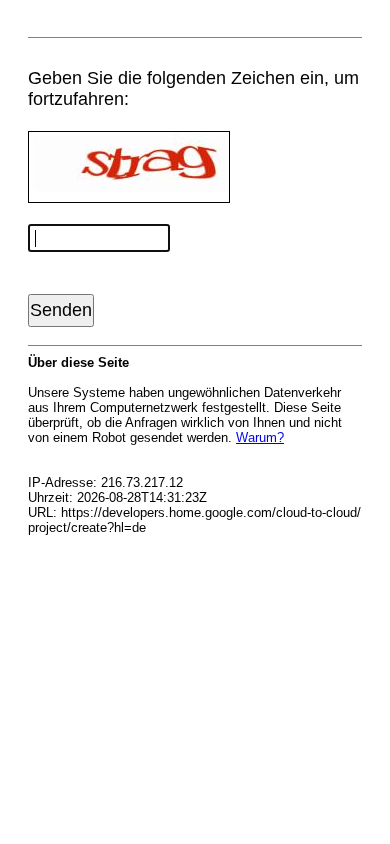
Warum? (260, 437)
